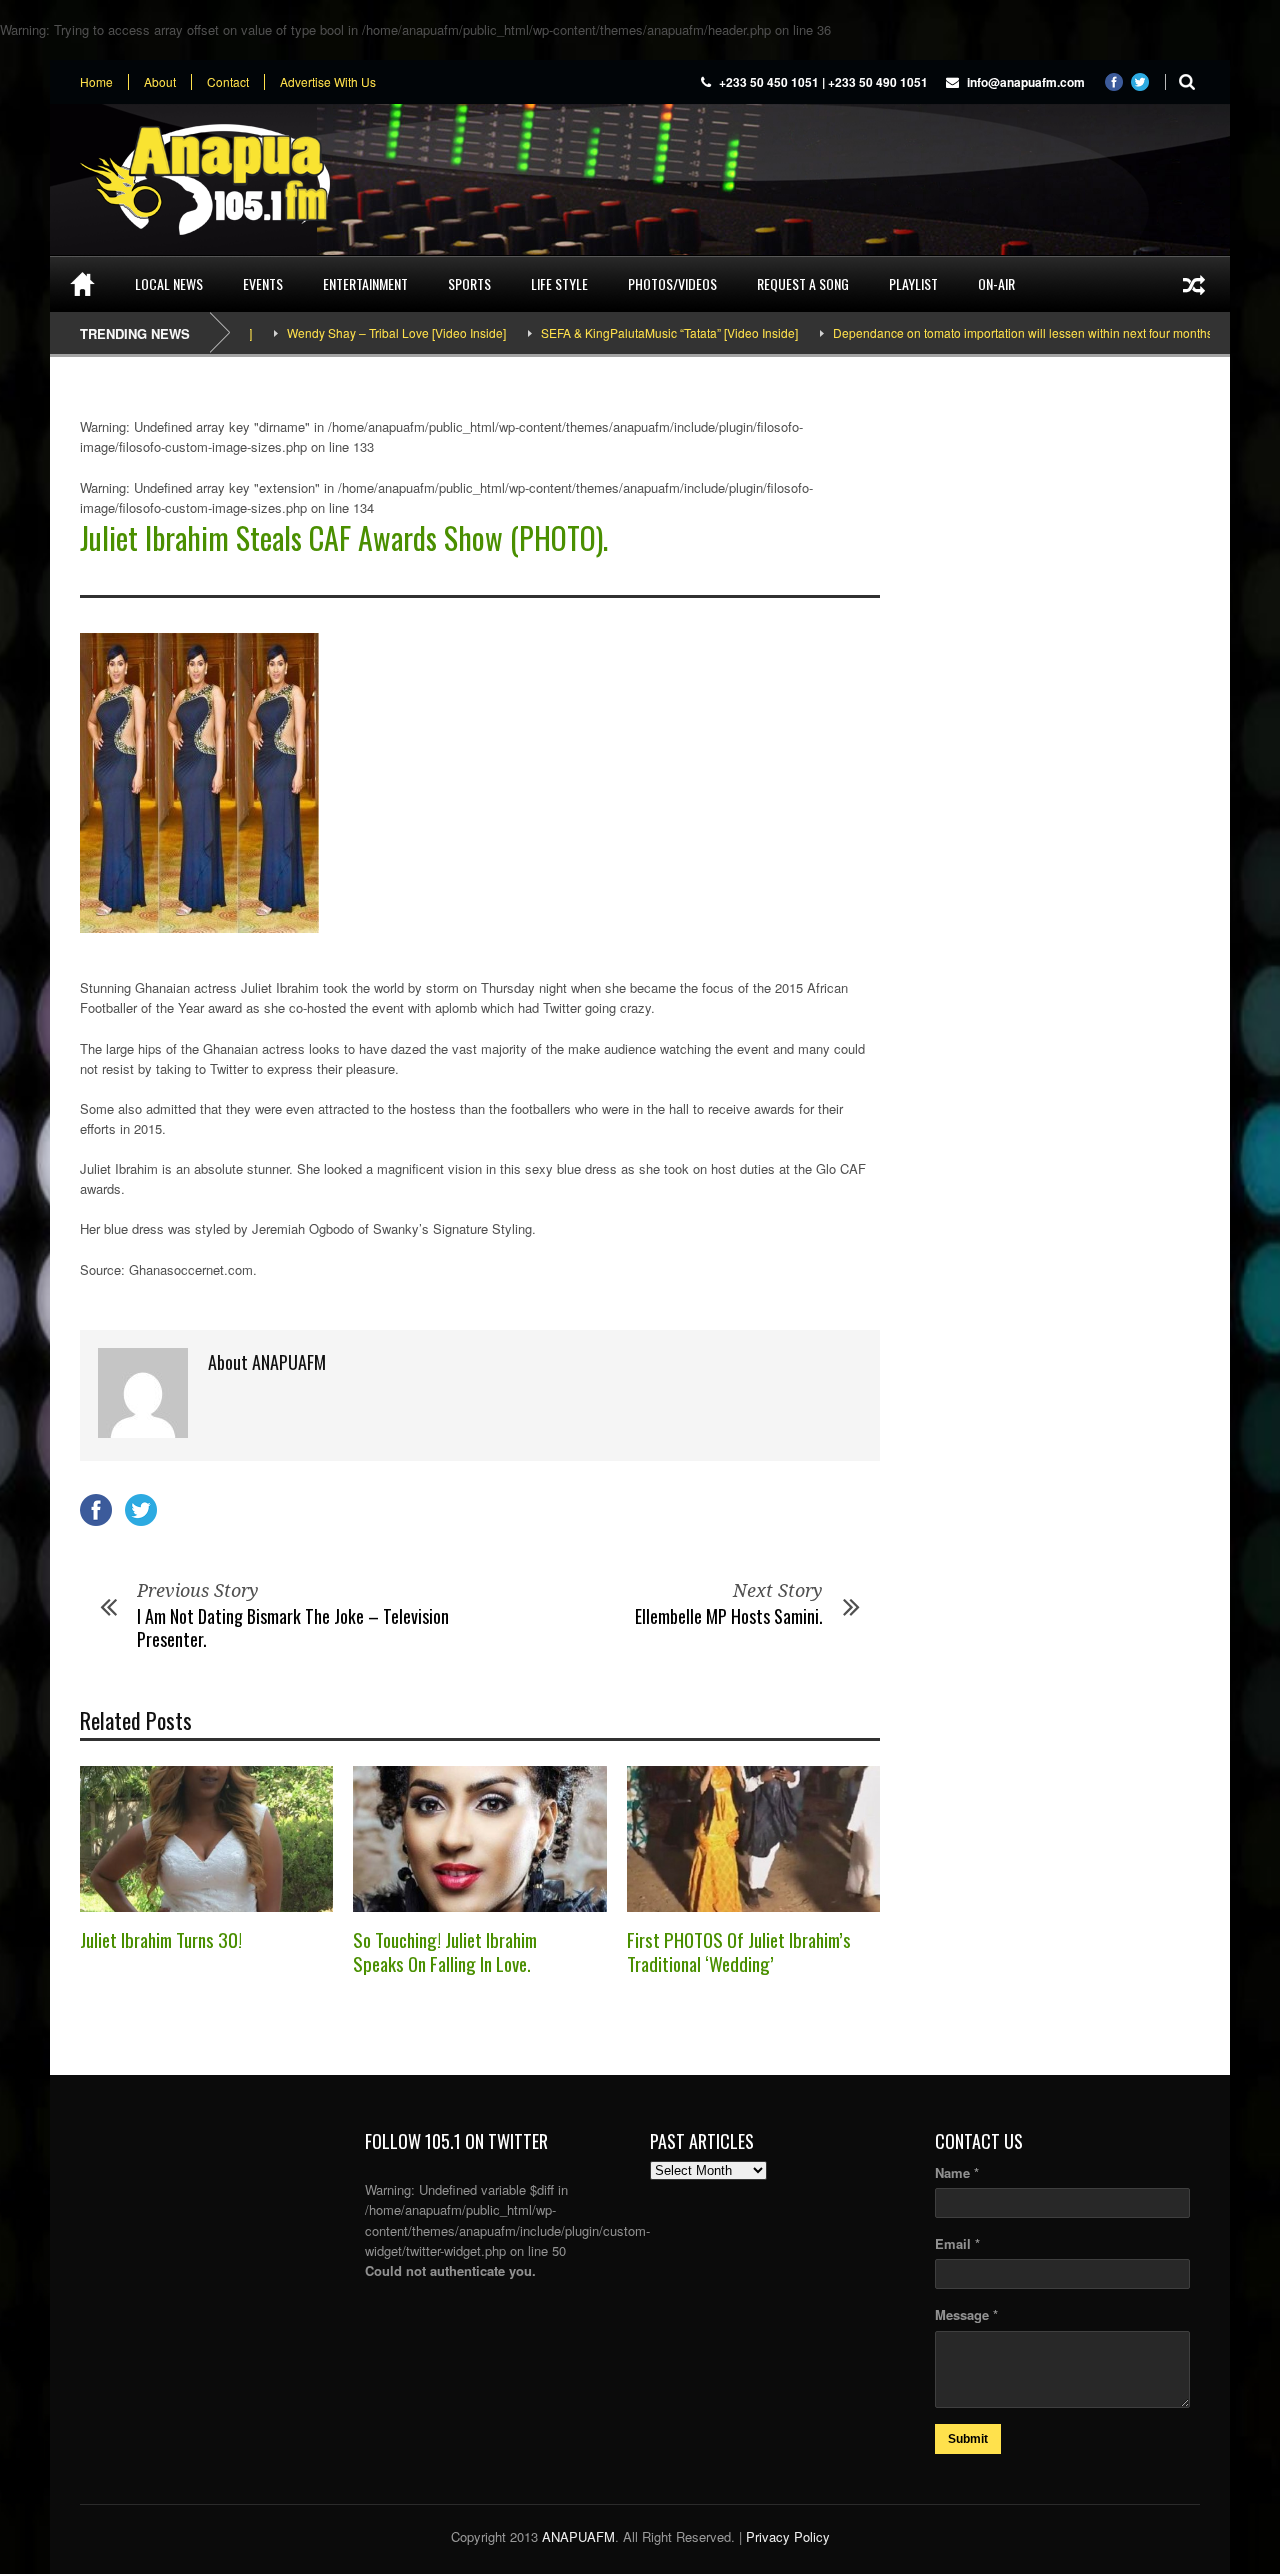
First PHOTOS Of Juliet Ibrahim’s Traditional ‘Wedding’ (739, 1951)
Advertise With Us (328, 82)
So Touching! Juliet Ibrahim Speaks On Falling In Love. (445, 1951)
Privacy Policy (788, 2536)
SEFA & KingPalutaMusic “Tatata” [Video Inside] (618, 332)
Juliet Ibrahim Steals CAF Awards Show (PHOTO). (344, 537)
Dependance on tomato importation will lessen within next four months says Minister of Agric (1031, 332)
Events (263, 283)
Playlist (913, 283)
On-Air (996, 283)
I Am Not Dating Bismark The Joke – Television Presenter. (293, 1627)
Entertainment (365, 283)
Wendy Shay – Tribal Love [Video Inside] (345, 332)
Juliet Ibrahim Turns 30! (161, 1939)
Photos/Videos (672, 283)
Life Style (559, 283)
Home (96, 82)
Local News (169, 283)
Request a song (803, 283)
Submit (968, 2439)
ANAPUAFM (578, 2536)
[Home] (82, 284)
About (160, 82)
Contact (228, 82)
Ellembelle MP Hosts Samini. (729, 1616)
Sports (469, 283)
